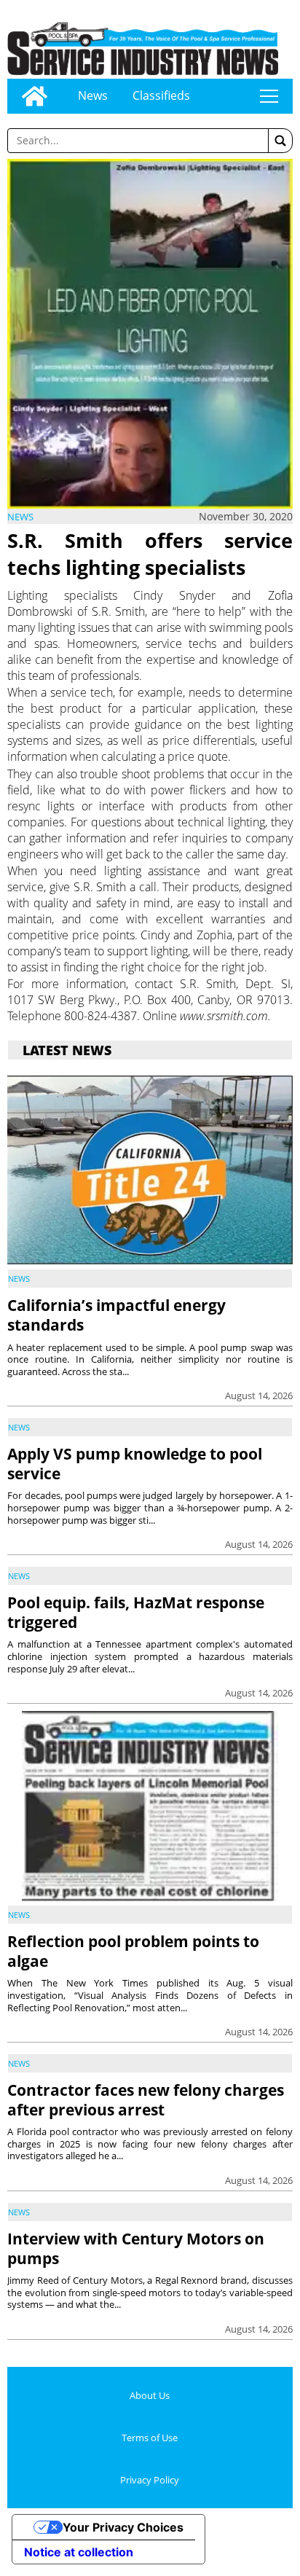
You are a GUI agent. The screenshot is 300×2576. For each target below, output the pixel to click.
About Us (150, 2395)
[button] (280, 141)
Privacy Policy (150, 2480)
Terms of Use (150, 2438)
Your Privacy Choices (123, 2527)
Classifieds (161, 95)
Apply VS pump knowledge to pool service (135, 1464)
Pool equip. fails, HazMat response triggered (136, 1612)
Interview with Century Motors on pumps (136, 2248)
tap (269, 96)
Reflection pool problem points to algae (133, 1951)
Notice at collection (79, 2552)
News (93, 95)
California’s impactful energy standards (117, 1315)
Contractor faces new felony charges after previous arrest (146, 2100)
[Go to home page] (35, 96)
